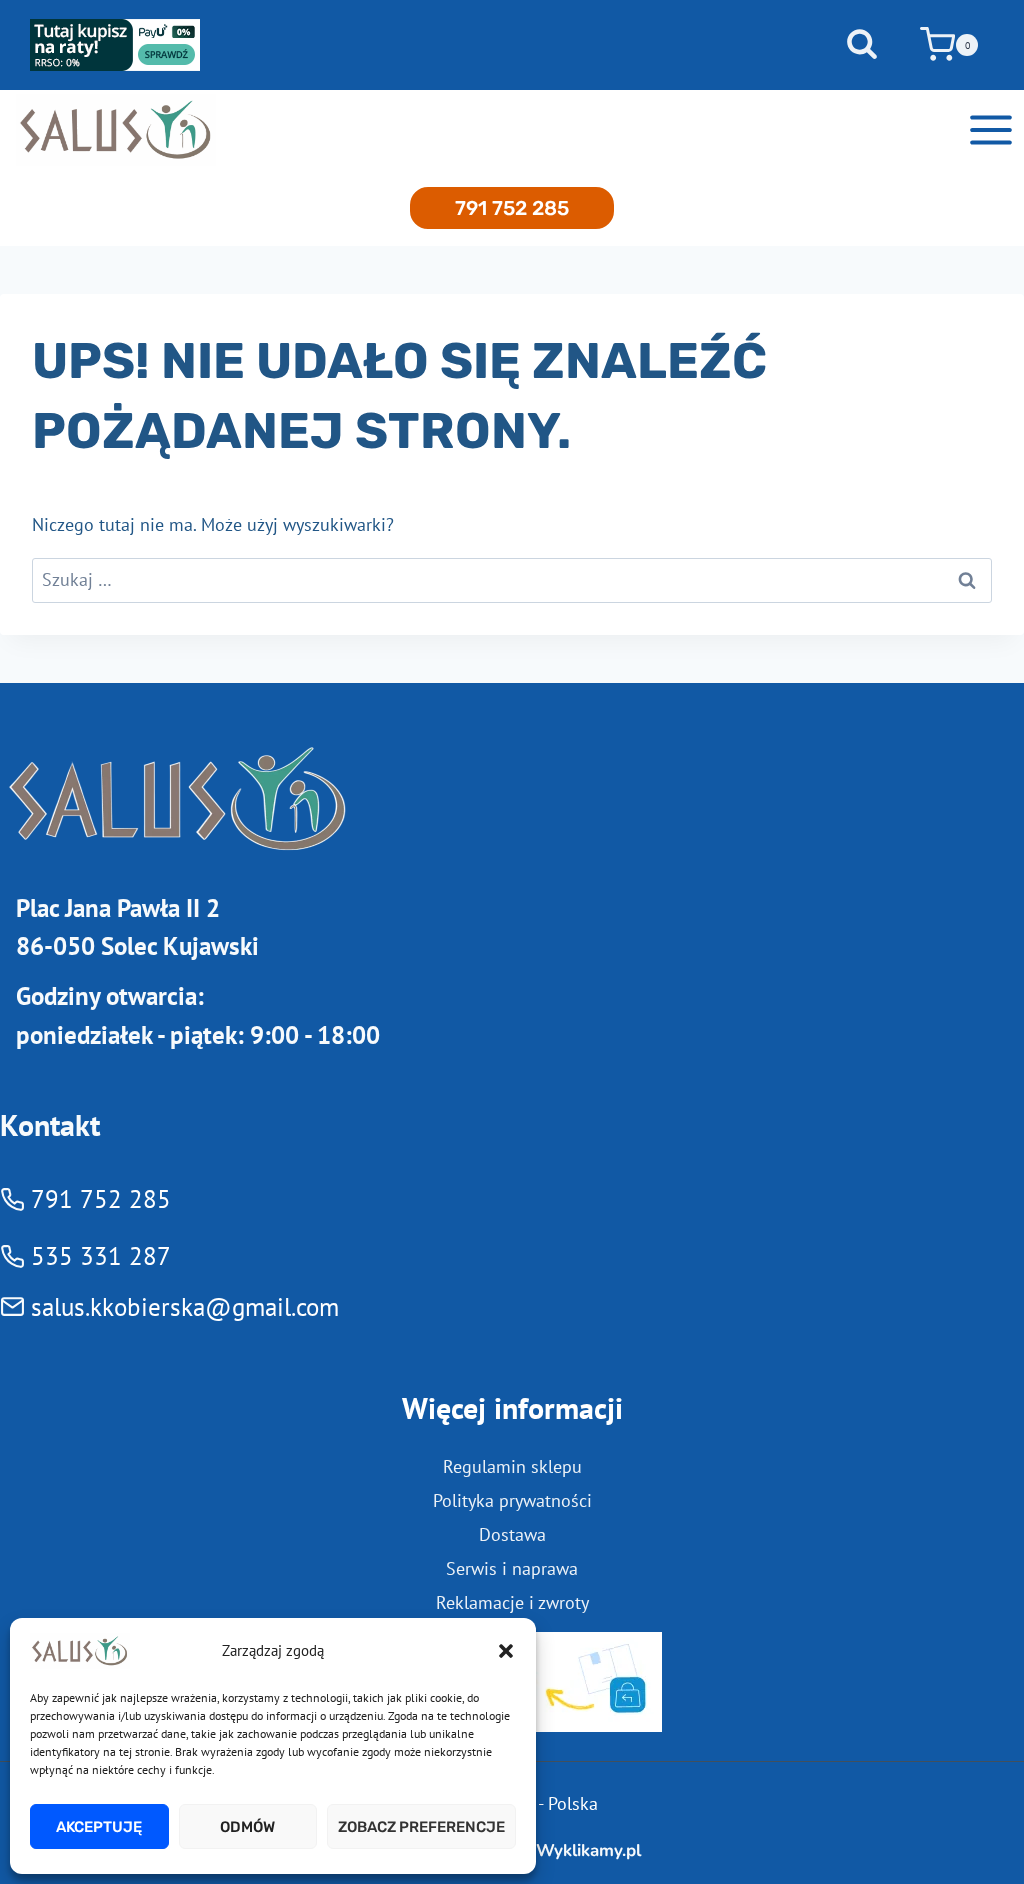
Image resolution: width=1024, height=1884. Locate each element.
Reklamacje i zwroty (512, 1602)
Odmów (247, 1827)
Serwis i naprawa (512, 1568)
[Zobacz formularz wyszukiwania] (862, 45)
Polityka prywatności (512, 1500)
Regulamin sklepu (512, 1466)
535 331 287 (101, 1256)
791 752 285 (512, 208)
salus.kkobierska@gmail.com (185, 1307)
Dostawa (512, 1534)
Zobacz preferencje (421, 1827)
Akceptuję (99, 1827)
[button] (506, 1651)
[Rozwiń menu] (990, 129)
